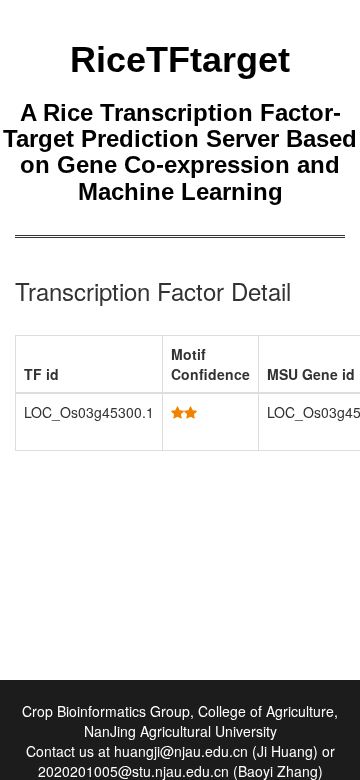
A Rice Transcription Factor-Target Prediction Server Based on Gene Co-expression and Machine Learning (180, 152)
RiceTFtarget (180, 59)
